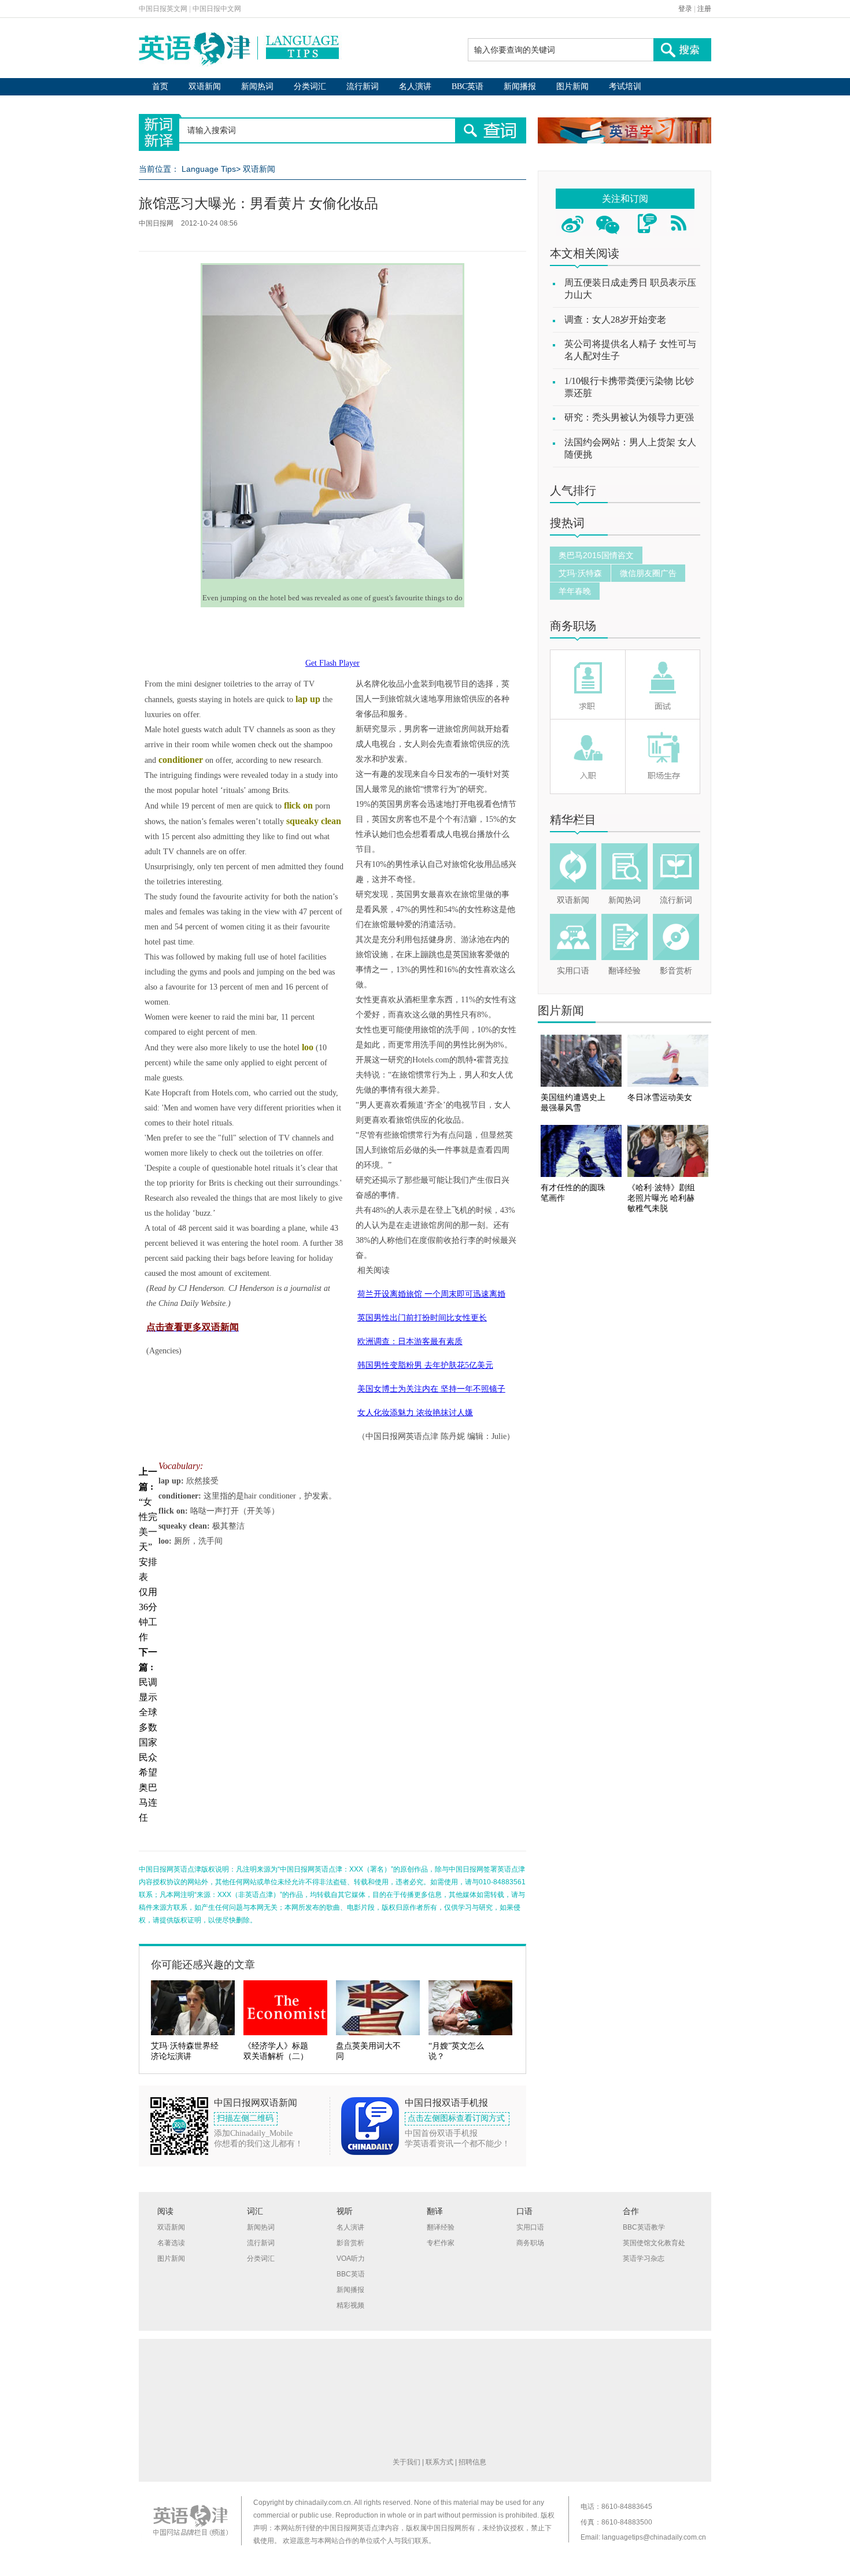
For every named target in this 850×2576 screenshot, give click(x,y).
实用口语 (573, 971)
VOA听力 (351, 2258)
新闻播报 (520, 86)
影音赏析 (676, 971)
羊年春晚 (575, 591)
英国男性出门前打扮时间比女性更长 (422, 1318)
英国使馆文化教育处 (654, 2243)
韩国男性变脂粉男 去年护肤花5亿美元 (425, 1365)
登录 (685, 9)
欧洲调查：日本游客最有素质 (410, 1341)
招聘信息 (472, 2462)
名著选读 (171, 2243)
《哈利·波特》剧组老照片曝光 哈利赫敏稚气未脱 (661, 1198)
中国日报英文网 (163, 9)
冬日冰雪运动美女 (660, 1097)
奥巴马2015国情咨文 (596, 555)
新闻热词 (257, 86)
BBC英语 (467, 86)
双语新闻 (205, 86)
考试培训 (625, 86)
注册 (704, 9)
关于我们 (406, 2462)
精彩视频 (350, 2305)
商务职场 (573, 626)
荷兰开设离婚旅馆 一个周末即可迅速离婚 (431, 1294)
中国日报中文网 (217, 9)
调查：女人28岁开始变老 (615, 320)
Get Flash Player (332, 663)
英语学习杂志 (644, 2258)
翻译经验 (624, 971)
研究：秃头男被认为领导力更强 (629, 417)
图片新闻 (572, 86)
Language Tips (209, 169)
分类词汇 (310, 86)
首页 (160, 86)
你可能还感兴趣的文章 (203, 1965)
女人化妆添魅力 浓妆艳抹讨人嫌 (415, 1413)
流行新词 (363, 86)
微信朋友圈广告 (648, 573)
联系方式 (439, 2462)
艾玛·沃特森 (580, 573)
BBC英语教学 (644, 2227)
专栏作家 (441, 2243)
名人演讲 (415, 86)
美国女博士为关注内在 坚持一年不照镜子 (431, 1389)
